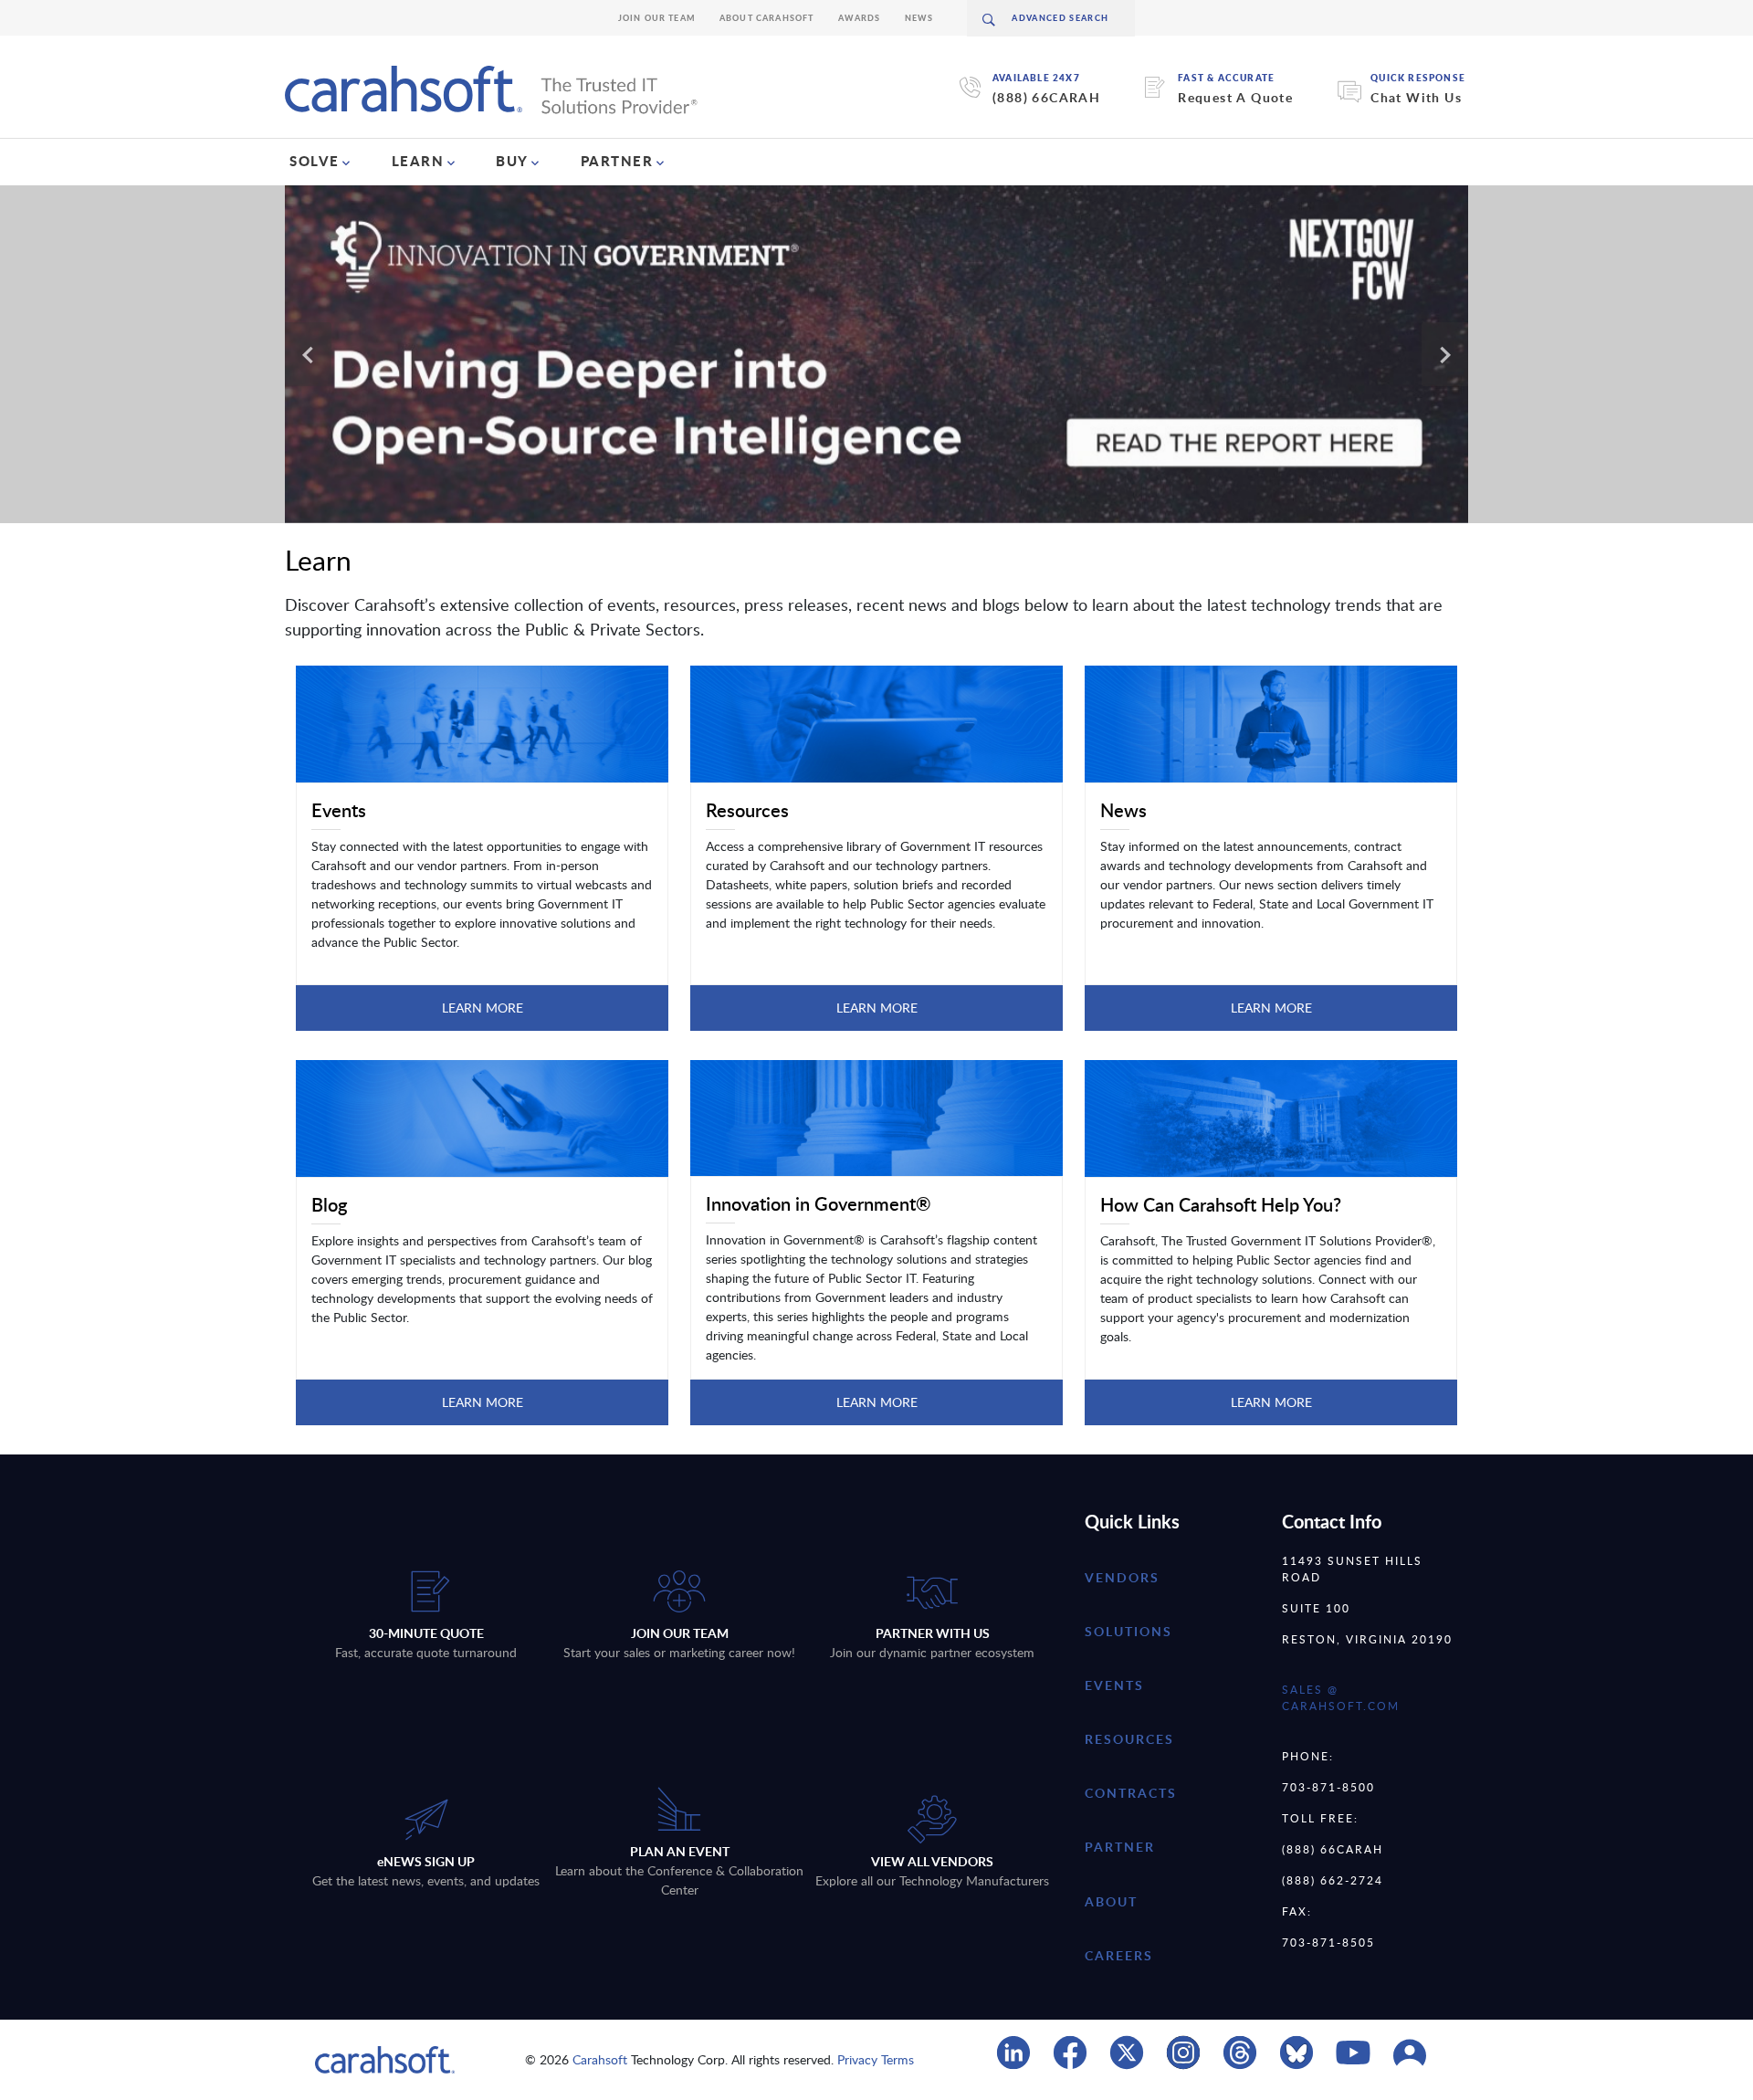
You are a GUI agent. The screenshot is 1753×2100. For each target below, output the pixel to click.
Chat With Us (1416, 97)
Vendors (1122, 1577)
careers (1119, 1955)
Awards (860, 18)
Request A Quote (1235, 97)
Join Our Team (657, 18)
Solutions (1128, 1631)
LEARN (418, 161)
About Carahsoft (767, 18)
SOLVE (315, 161)
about (1111, 1901)
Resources (1129, 1739)
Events (1114, 1685)
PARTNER (617, 161)
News (919, 18)
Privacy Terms (876, 2059)
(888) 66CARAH (1046, 97)
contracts (1131, 1793)
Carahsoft (600, 2059)
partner (1120, 1847)
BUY (512, 161)
